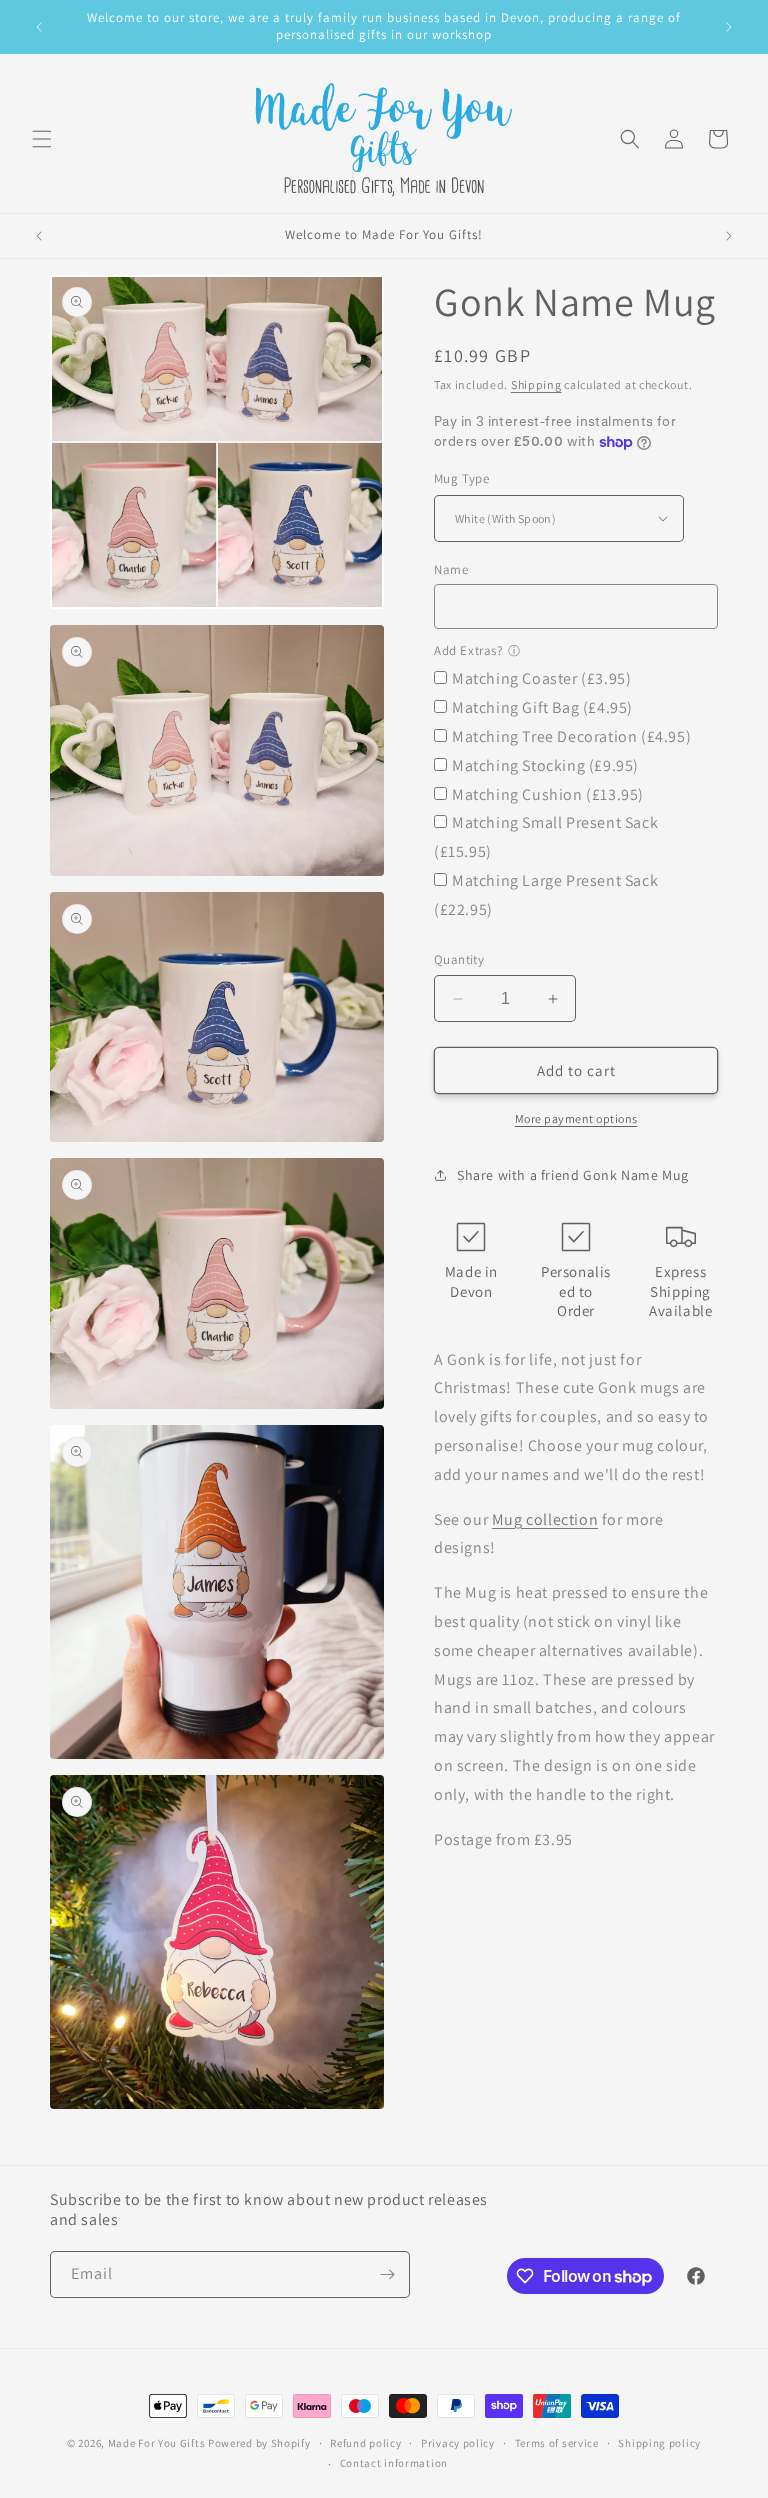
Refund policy (365, 2443)
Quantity (459, 959)
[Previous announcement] (39, 27)
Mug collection (545, 1519)
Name (451, 569)
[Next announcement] (729, 27)
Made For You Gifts (157, 2443)
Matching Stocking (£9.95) (545, 765)
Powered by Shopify (259, 2443)
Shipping (536, 384)
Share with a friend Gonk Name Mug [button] (573, 1175)
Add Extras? (468, 650)
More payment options (576, 1118)
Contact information (394, 2463)
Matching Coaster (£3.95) (541, 678)
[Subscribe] (387, 2274)
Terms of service (557, 2443)
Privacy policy (458, 2443)
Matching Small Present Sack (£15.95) (546, 837)
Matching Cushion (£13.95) (548, 794)
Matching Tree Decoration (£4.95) (571, 736)
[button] (42, 139)
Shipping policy (659, 2443)
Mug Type (461, 478)
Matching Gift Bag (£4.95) (542, 707)
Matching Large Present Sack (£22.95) (546, 895)
